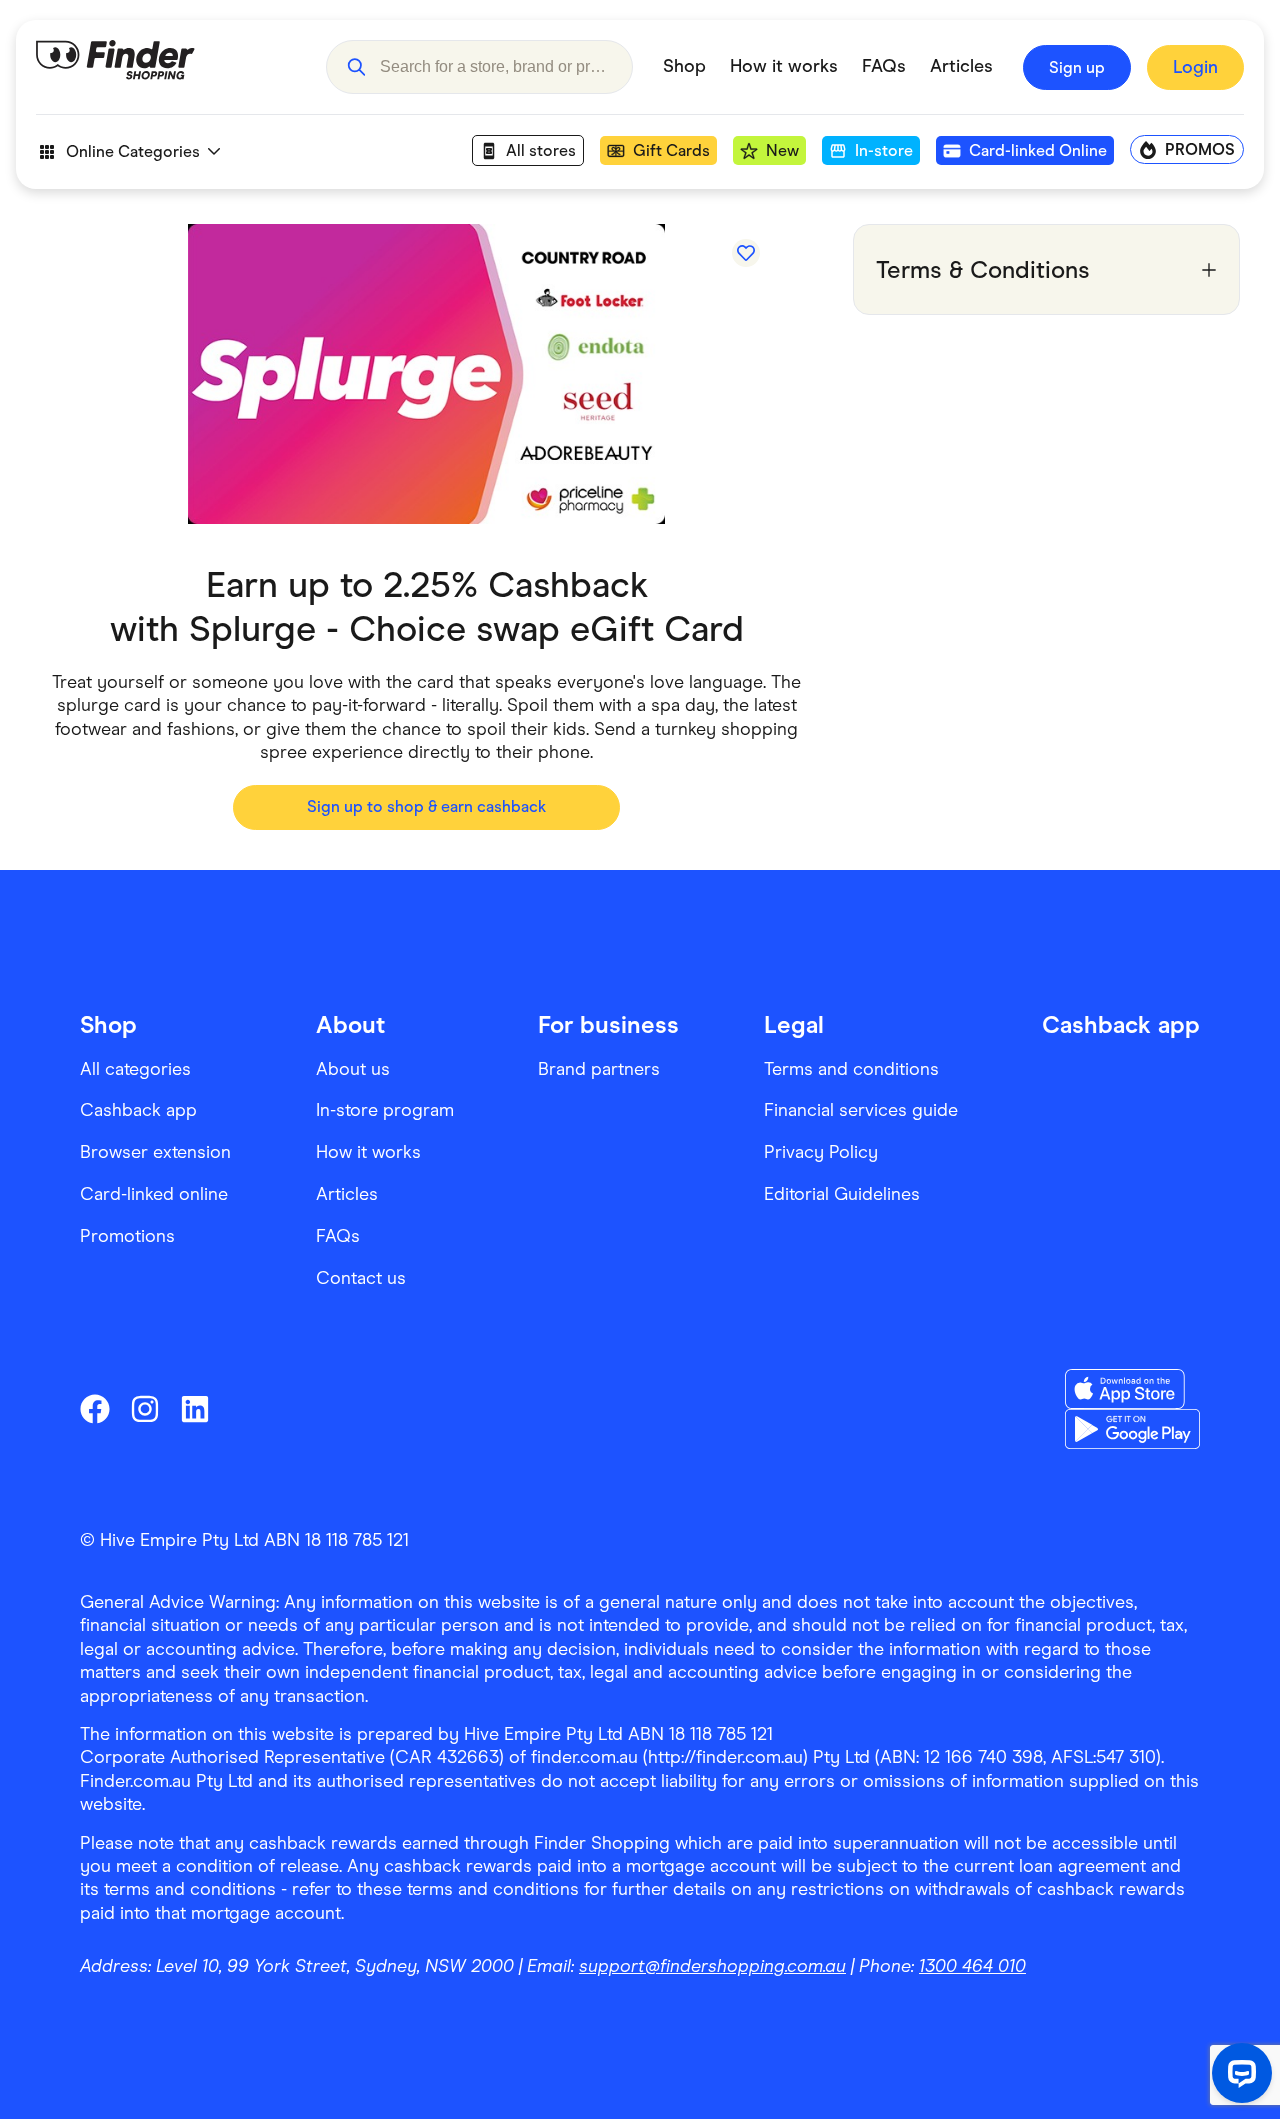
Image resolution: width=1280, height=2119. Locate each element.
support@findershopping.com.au (712, 1966)
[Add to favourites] (746, 253)
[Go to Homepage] (166, 67)
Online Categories (133, 151)
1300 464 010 (972, 1966)
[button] (356, 67)
